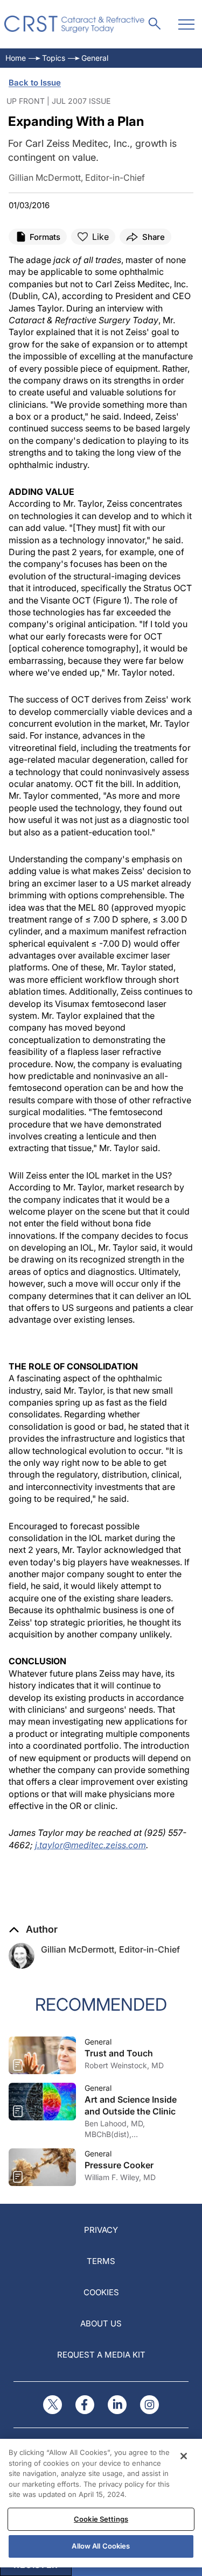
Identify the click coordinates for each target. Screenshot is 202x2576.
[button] (33, 1929)
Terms (101, 2261)
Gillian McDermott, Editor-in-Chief (110, 1949)
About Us (101, 2323)
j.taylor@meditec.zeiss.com (90, 1845)
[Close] (184, 2456)
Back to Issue (35, 83)
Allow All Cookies (101, 2546)
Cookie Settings (101, 2519)
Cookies (101, 2292)
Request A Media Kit (101, 2355)
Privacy (101, 2230)
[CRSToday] (75, 24)
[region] (101, 2503)
